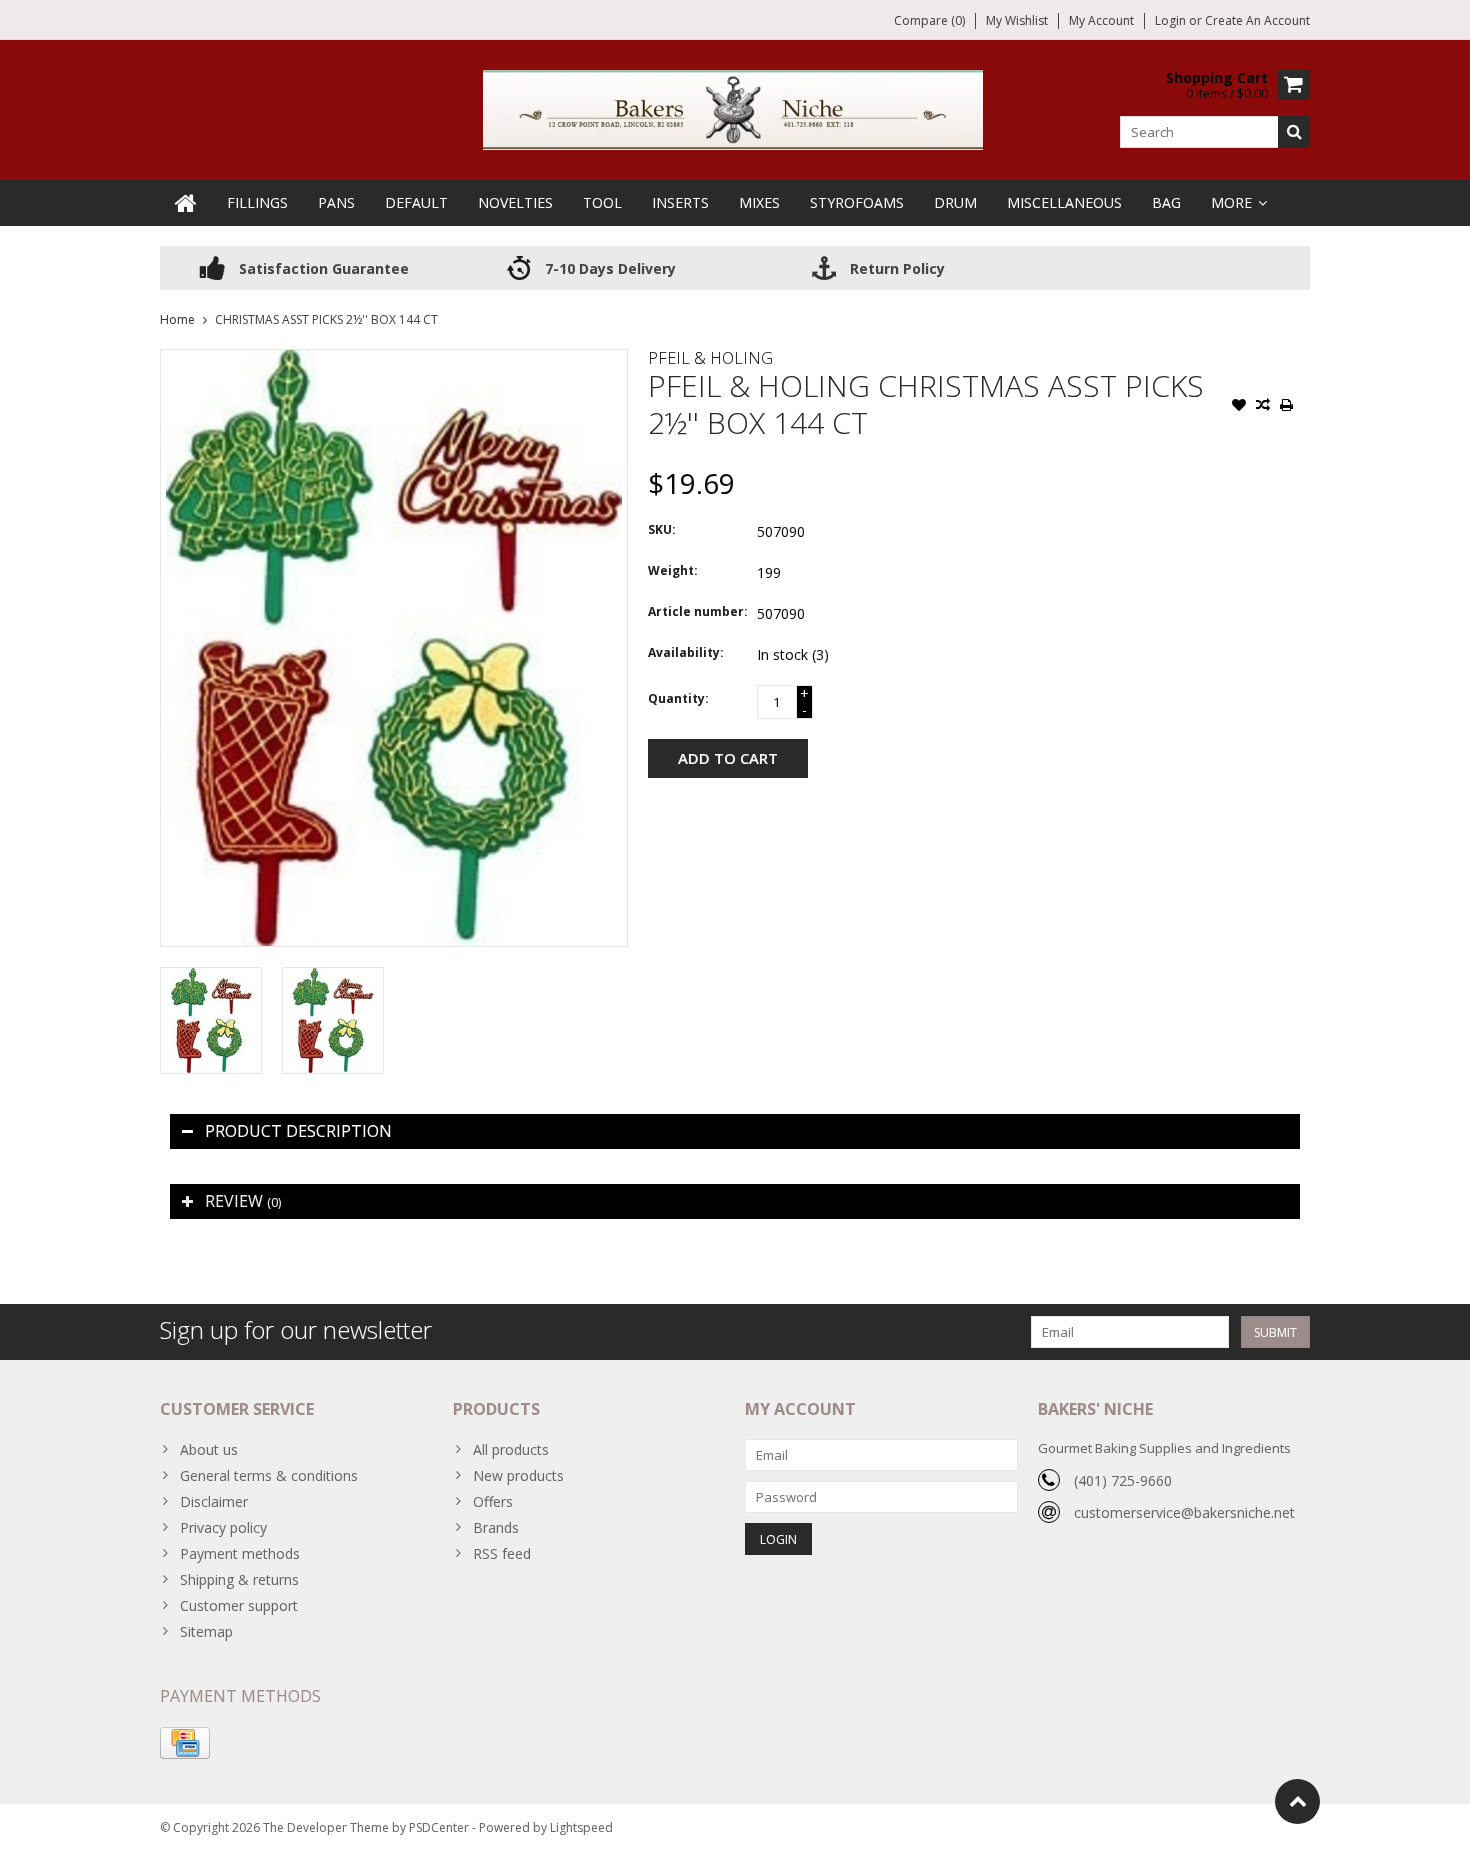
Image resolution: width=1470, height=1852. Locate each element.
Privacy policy (223, 1527)
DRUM (955, 202)
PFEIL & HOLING (710, 358)
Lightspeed (581, 1827)
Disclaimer (214, 1501)
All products (511, 1449)
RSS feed (502, 1553)
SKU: (662, 529)
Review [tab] (243, 1201)
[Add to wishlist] (1239, 407)
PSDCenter (439, 1827)
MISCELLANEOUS (1064, 202)
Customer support (239, 1605)
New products (518, 1475)
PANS (336, 202)
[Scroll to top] (1297, 1801)
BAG (1166, 202)
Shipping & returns (239, 1579)
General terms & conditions (269, 1475)
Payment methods (240, 1553)
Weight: (673, 570)
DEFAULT (416, 202)
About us (209, 1449)
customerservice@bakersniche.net (1184, 1512)
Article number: (698, 611)
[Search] (1294, 132)
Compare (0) (929, 20)
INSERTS (680, 202)
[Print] (1287, 407)
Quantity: (678, 698)
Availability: (686, 652)
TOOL (602, 202)
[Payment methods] (185, 1743)
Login (1172, 20)
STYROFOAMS (857, 202)
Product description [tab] (298, 1131)
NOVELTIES (515, 202)
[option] (211, 1020)
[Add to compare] (1263, 407)
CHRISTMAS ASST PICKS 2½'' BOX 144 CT (326, 319)
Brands (496, 1527)
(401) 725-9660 (1123, 1480)
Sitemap (206, 1631)
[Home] (186, 203)
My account (1101, 20)
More (1231, 202)
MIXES (759, 202)
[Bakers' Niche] (735, 108)
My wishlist (1017, 20)
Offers (493, 1501)
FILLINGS (257, 202)
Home (177, 319)
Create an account (1257, 20)
